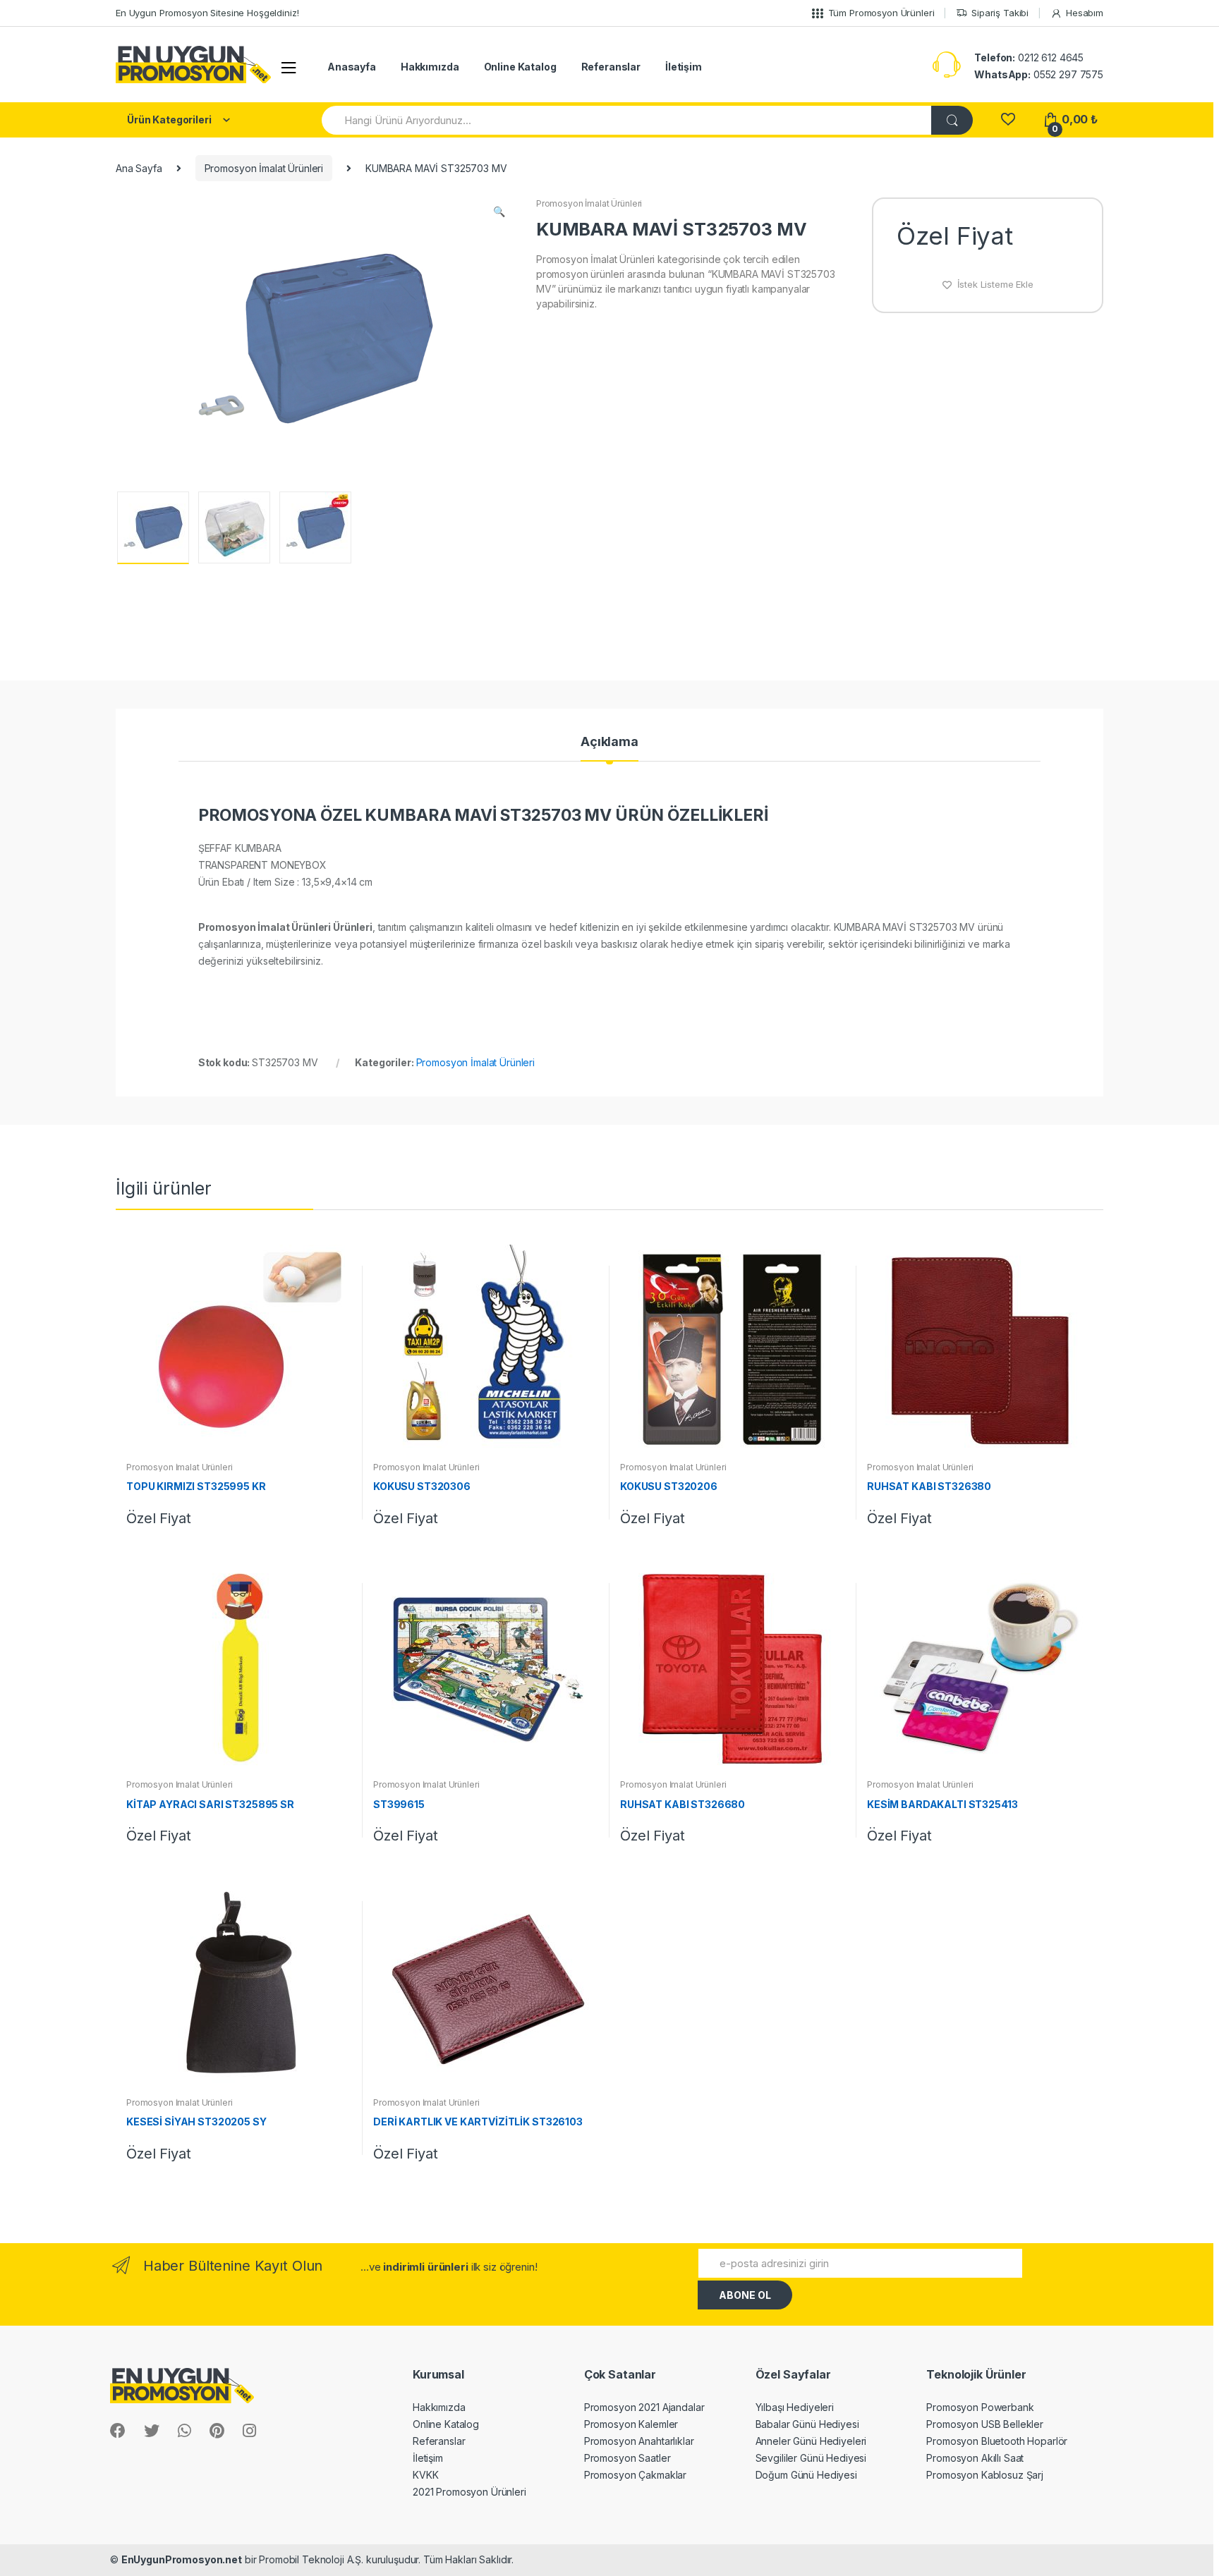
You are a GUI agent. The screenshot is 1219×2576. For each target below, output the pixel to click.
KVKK (425, 2475)
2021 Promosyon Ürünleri (469, 2492)
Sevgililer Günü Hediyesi (811, 2458)
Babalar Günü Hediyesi (807, 2424)
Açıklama (609, 742)
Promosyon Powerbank (980, 2407)
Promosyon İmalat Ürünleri (264, 168)
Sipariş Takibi (1000, 13)
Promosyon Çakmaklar (635, 2475)
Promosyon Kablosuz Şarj (985, 2475)
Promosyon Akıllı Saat (975, 2458)
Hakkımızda (430, 67)
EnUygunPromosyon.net (182, 2559)
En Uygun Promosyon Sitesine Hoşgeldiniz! (207, 13)
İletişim (684, 67)
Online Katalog (520, 67)
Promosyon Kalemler (631, 2424)
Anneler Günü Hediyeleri (811, 2441)
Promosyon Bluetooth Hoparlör (997, 2441)
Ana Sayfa (139, 168)
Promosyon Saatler (627, 2458)
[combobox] (627, 120)
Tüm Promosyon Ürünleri (881, 13)
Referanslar (611, 67)
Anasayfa (352, 67)
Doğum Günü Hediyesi (806, 2475)
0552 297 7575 (1039, 74)
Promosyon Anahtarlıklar (639, 2441)
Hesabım (1085, 13)
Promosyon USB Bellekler (985, 2424)
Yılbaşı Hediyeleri (795, 2407)
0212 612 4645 (1029, 57)
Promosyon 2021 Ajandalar (644, 2407)
